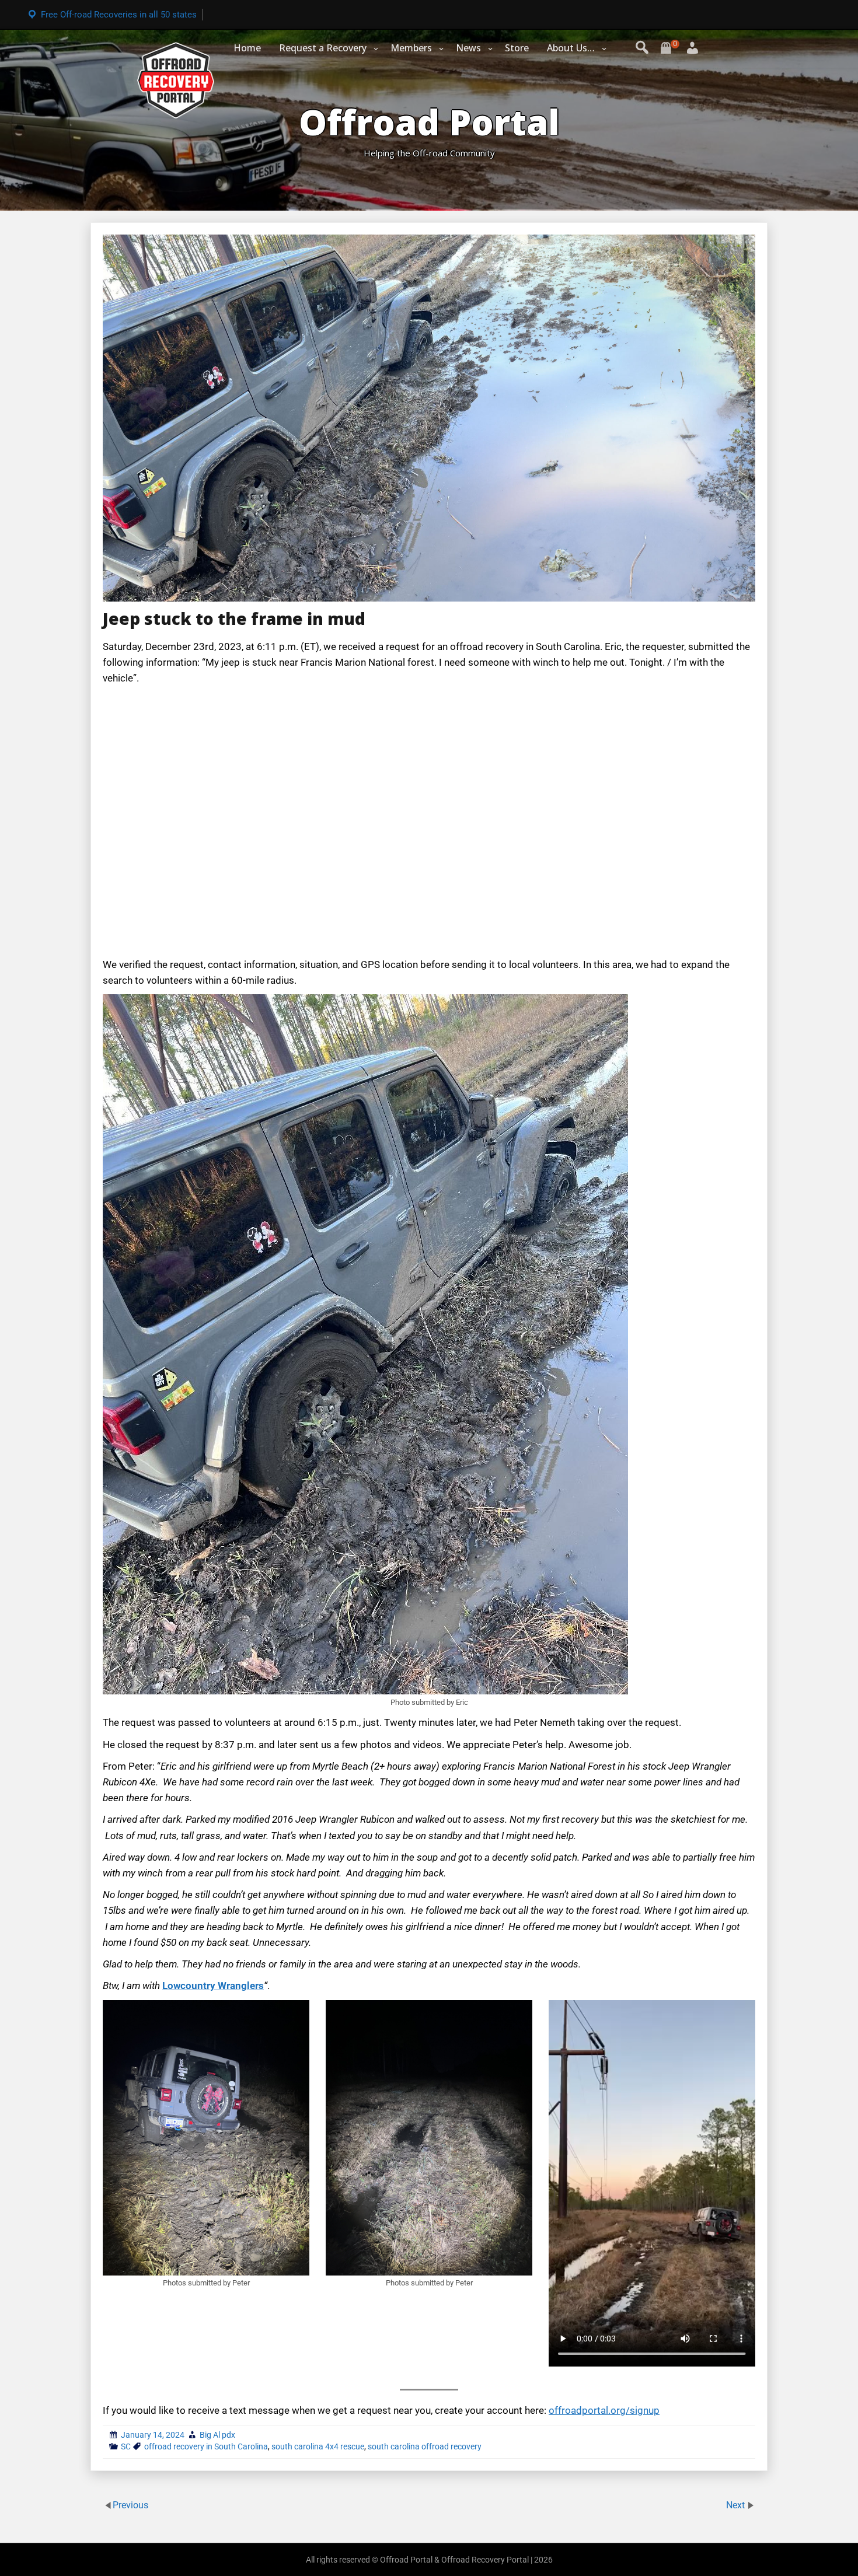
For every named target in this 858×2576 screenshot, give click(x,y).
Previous (130, 2505)
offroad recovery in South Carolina (206, 2446)
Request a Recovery (323, 48)
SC (126, 2446)
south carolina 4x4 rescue (318, 2446)
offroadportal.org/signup (604, 2410)
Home (247, 48)
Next (737, 2505)
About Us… (571, 48)
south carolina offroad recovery (425, 2446)
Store (517, 48)
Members (411, 48)
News (468, 48)
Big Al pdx (217, 2435)
